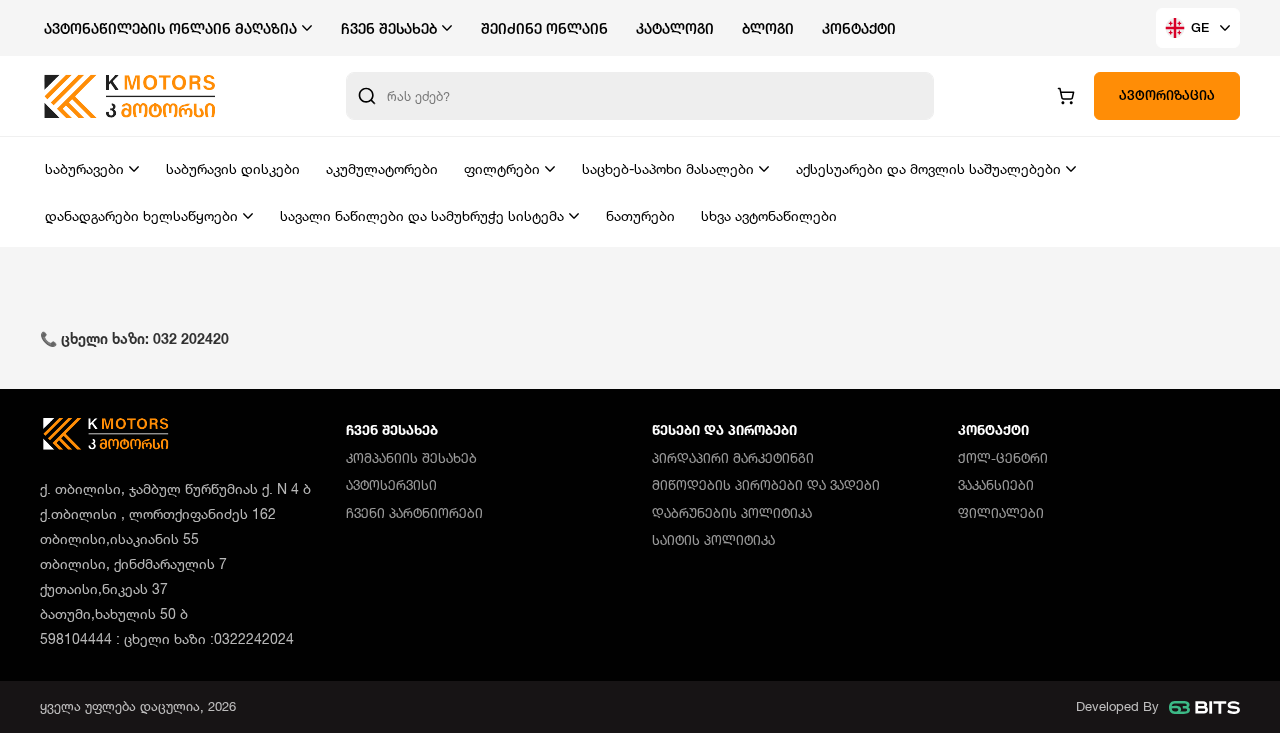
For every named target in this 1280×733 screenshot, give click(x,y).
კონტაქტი (859, 28)
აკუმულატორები (382, 168)
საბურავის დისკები (233, 168)
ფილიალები (1001, 513)
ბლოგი (768, 28)
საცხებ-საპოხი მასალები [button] (668, 168)
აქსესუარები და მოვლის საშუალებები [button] (928, 168)
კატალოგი (675, 28)
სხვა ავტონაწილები (769, 215)
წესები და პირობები (724, 430)
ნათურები (640, 215)
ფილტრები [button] (502, 168)
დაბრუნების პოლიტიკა (732, 513)
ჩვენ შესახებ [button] (389, 28)
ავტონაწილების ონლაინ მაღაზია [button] (170, 28)
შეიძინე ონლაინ (544, 28)
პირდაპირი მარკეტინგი (733, 458)
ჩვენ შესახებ (392, 430)
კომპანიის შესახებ (411, 458)
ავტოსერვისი (391, 485)
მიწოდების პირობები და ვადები (766, 485)
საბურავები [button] (84, 168)
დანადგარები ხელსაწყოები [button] (141, 215)
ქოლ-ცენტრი (1003, 458)
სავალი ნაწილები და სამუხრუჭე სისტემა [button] (422, 215)
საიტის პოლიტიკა (713, 540)
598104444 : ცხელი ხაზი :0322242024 (167, 638)
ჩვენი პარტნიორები (414, 513)
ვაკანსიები (996, 485)
